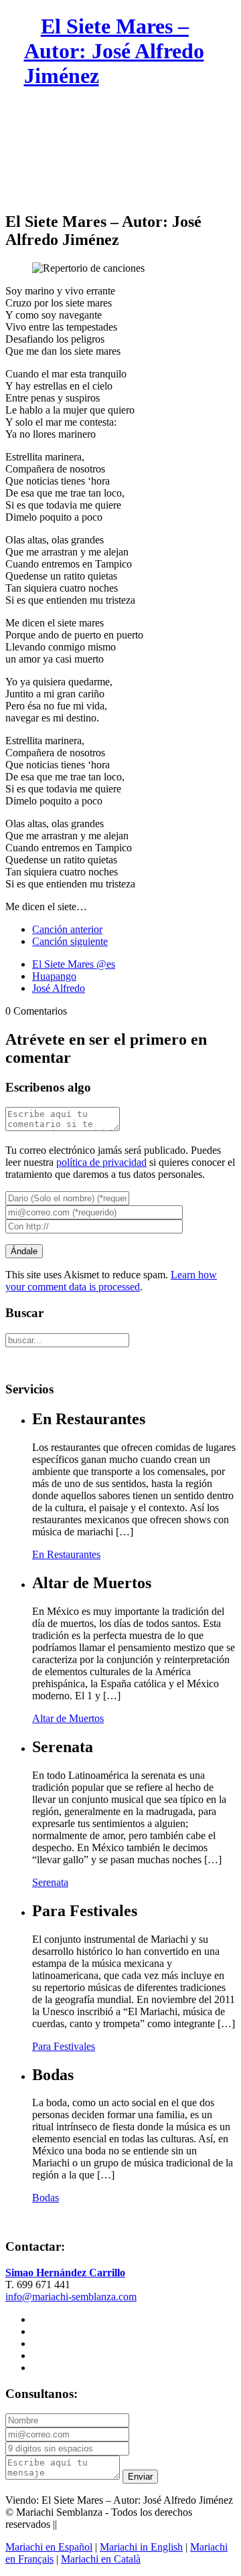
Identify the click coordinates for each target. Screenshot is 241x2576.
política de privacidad (101, 1162)
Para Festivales (64, 2046)
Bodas (46, 2198)
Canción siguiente (70, 941)
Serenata (50, 1882)
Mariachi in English (141, 2547)
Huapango (54, 976)
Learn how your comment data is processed (111, 1281)
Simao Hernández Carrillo (65, 2272)
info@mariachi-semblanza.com (71, 2297)
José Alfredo (59, 988)
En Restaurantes (66, 1554)
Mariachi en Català (101, 2559)
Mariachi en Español (49, 2547)
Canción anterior (67, 929)
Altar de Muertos (68, 1718)
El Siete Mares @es (74, 964)
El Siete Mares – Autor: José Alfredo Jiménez (114, 51)
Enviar (140, 2477)
